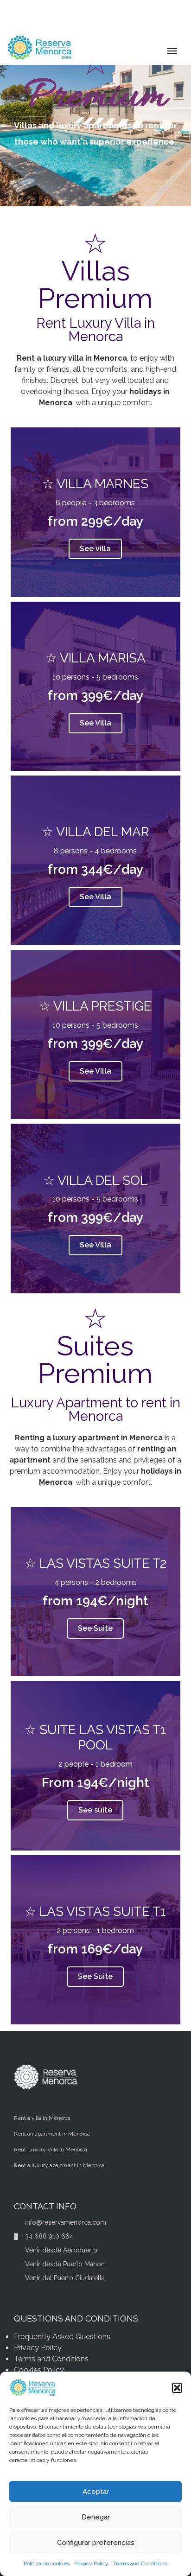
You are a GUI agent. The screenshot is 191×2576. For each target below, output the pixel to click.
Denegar (96, 2517)
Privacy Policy (91, 2563)
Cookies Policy (39, 2370)
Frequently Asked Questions (62, 2337)
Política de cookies (47, 2563)
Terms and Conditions (140, 2563)
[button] (177, 2388)
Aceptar (96, 2492)
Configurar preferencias (96, 2543)
